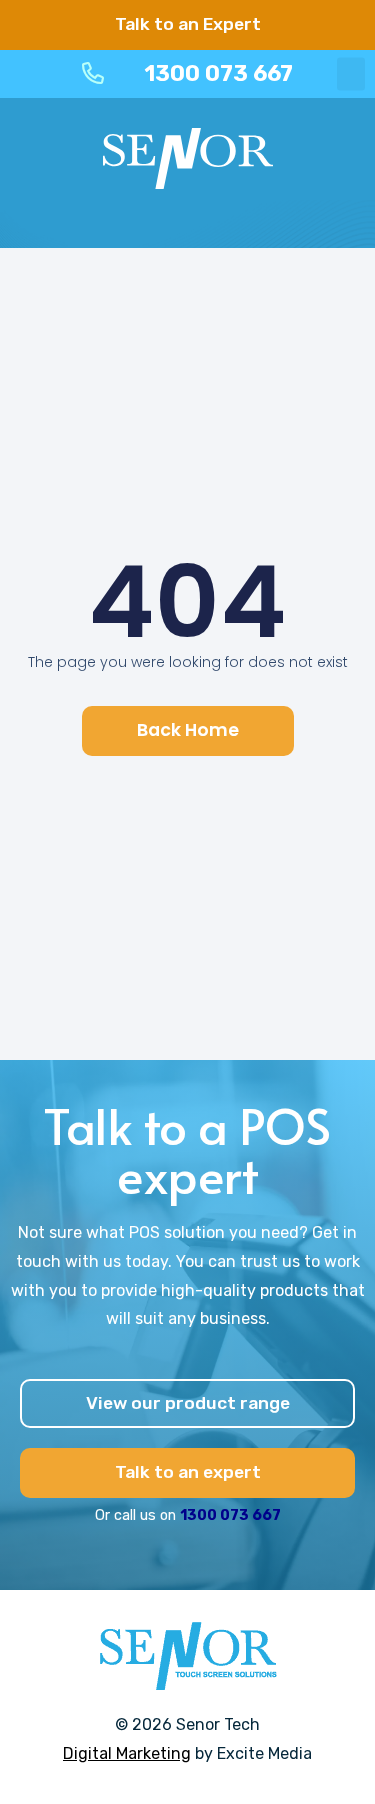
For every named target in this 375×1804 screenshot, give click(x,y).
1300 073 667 (230, 1515)
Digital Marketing (127, 1753)
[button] (351, 73)
